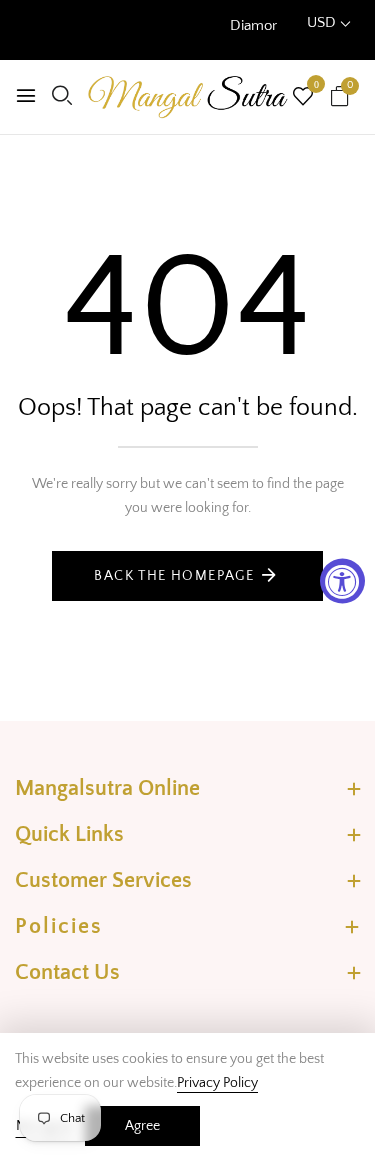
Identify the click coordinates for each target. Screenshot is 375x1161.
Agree (142, 1126)
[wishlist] (303, 99)
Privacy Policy (217, 1083)
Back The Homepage (174, 576)
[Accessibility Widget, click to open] (342, 580)
